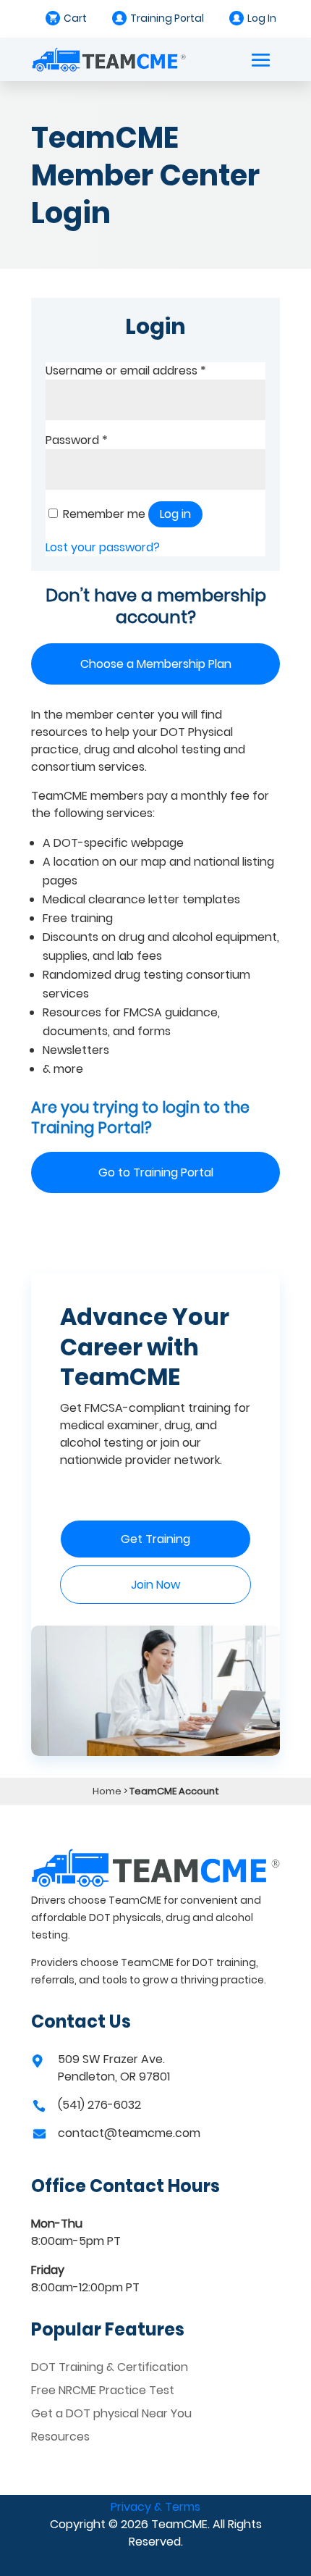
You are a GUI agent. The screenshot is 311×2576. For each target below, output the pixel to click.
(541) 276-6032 (99, 2105)
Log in (175, 514)
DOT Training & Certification (110, 2367)
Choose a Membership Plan (156, 664)
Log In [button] (262, 18)
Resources (60, 2437)
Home (107, 1791)
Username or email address (126, 371)
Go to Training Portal (156, 1172)
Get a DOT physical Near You (111, 2413)
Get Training (155, 1539)
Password (77, 440)
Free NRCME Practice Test (103, 2390)
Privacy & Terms (155, 2507)
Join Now (155, 1585)
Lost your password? (103, 547)
